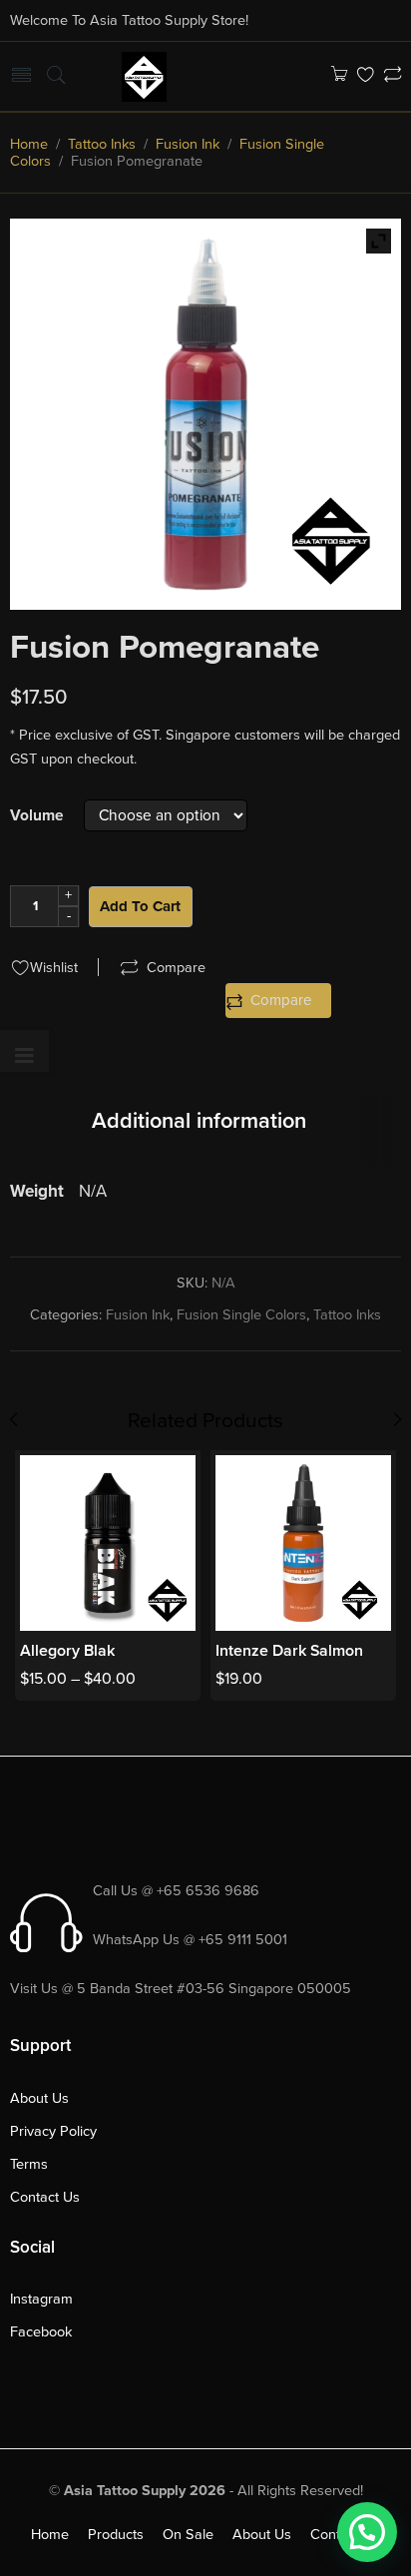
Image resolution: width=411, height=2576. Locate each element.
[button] (367, 2532)
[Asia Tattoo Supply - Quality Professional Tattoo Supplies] (144, 75)
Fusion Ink (188, 144)
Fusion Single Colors (241, 1315)
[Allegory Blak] (108, 1543)
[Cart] (339, 76)
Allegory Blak (67, 1651)
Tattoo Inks (102, 144)
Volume (37, 816)
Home (29, 144)
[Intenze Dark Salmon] (303, 1543)
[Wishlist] (366, 76)
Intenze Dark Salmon (289, 1651)
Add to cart (140, 906)
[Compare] (393, 76)
